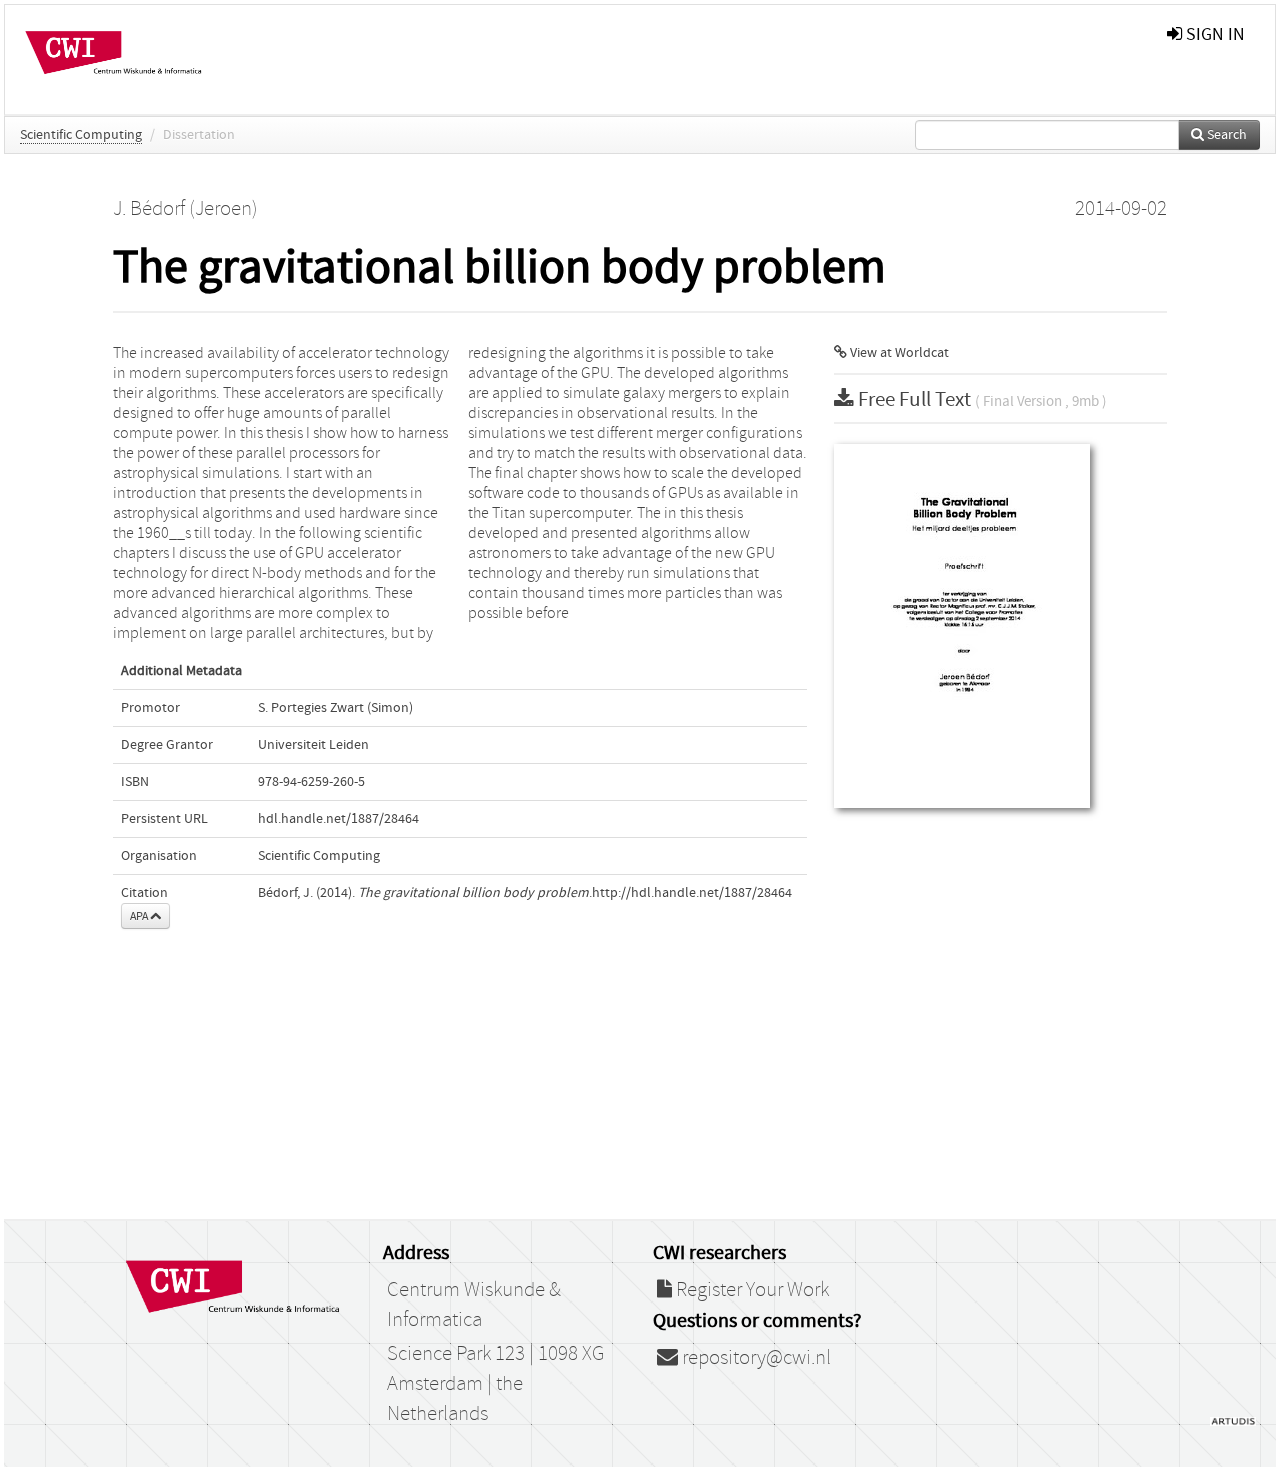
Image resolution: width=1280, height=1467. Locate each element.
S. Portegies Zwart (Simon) (335, 708)
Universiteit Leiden (313, 745)
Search (1225, 135)
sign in (1213, 34)
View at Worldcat (898, 353)
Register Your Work (750, 1290)
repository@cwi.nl (754, 1358)
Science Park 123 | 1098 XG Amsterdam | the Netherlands (495, 1384)
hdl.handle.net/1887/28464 (338, 819)
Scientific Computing (81, 135)
